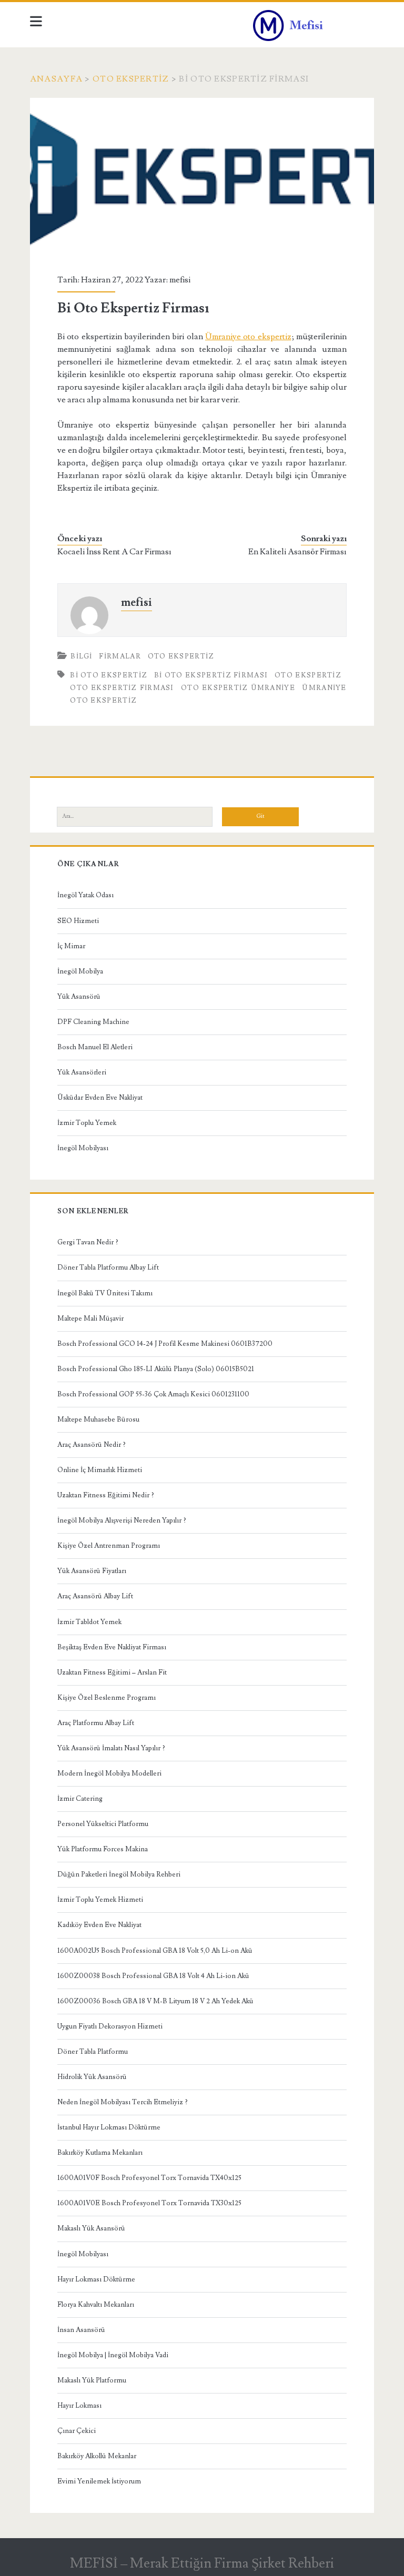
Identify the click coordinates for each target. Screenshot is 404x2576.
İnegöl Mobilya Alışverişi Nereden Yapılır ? (122, 1520)
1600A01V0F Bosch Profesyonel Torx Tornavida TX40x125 (149, 2178)
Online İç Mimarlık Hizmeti (100, 1470)
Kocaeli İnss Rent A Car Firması (114, 552)
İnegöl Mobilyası (83, 1148)
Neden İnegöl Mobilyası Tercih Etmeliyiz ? (123, 2102)
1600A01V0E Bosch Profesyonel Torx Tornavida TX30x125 (149, 2203)
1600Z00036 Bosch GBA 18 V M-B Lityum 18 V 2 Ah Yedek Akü (155, 2001)
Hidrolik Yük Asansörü (92, 2077)
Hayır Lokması (79, 2406)
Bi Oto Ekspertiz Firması (211, 675)
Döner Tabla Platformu (93, 2052)
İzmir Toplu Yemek (87, 1123)
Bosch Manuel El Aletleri (95, 1047)
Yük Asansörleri (82, 1072)
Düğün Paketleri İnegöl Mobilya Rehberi (119, 1874)
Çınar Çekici (77, 2431)
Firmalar (120, 656)
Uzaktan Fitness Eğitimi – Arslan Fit (112, 1672)
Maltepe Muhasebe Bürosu (98, 1419)
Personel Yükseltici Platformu (103, 1824)
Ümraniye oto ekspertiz (248, 337)
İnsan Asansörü (81, 2330)
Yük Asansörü (79, 997)
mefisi (180, 280)
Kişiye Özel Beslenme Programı (107, 1698)
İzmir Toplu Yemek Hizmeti (100, 1900)
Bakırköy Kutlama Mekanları (100, 2153)
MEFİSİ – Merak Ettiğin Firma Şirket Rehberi (202, 2563)
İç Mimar (71, 946)
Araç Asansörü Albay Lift (95, 1596)
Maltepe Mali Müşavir (90, 1319)
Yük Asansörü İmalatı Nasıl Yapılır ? (111, 1748)
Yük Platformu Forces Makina (103, 1849)
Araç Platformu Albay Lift (96, 1723)
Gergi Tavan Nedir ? (88, 1242)
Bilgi (82, 656)
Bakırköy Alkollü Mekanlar (97, 2456)
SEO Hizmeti (78, 921)
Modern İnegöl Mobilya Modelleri (109, 1773)
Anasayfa (56, 79)
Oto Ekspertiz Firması (122, 688)
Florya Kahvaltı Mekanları (96, 2305)
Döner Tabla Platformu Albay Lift (108, 1267)
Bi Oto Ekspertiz (109, 675)
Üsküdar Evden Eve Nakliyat (100, 1098)
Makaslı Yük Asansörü (91, 2228)
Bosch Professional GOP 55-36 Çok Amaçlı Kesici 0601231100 (153, 1394)
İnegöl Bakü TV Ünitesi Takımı (105, 1293)
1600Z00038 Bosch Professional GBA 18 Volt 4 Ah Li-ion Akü (153, 1976)
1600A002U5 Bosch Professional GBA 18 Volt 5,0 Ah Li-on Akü (155, 1951)
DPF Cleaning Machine (93, 1022)
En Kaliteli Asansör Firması (297, 552)
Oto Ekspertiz (131, 79)
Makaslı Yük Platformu (92, 2380)
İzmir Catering (80, 1799)
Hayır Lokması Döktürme (96, 2279)
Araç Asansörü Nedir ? (92, 1445)
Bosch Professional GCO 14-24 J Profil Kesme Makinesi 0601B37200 (165, 1344)
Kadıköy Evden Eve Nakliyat (99, 1925)
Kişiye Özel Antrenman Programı (109, 1546)
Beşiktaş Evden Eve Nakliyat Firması (112, 1647)
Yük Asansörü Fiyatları (92, 1571)
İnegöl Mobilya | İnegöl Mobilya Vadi (113, 2355)
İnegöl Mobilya (80, 971)
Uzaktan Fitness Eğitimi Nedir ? (106, 1495)
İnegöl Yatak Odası (85, 895)
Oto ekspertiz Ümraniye (238, 688)
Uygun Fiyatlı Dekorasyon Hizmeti (110, 2026)
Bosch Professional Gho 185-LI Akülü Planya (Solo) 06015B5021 (156, 1369)
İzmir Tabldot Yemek (89, 1622)
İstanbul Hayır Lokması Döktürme (109, 2127)
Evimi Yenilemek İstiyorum (99, 2481)
